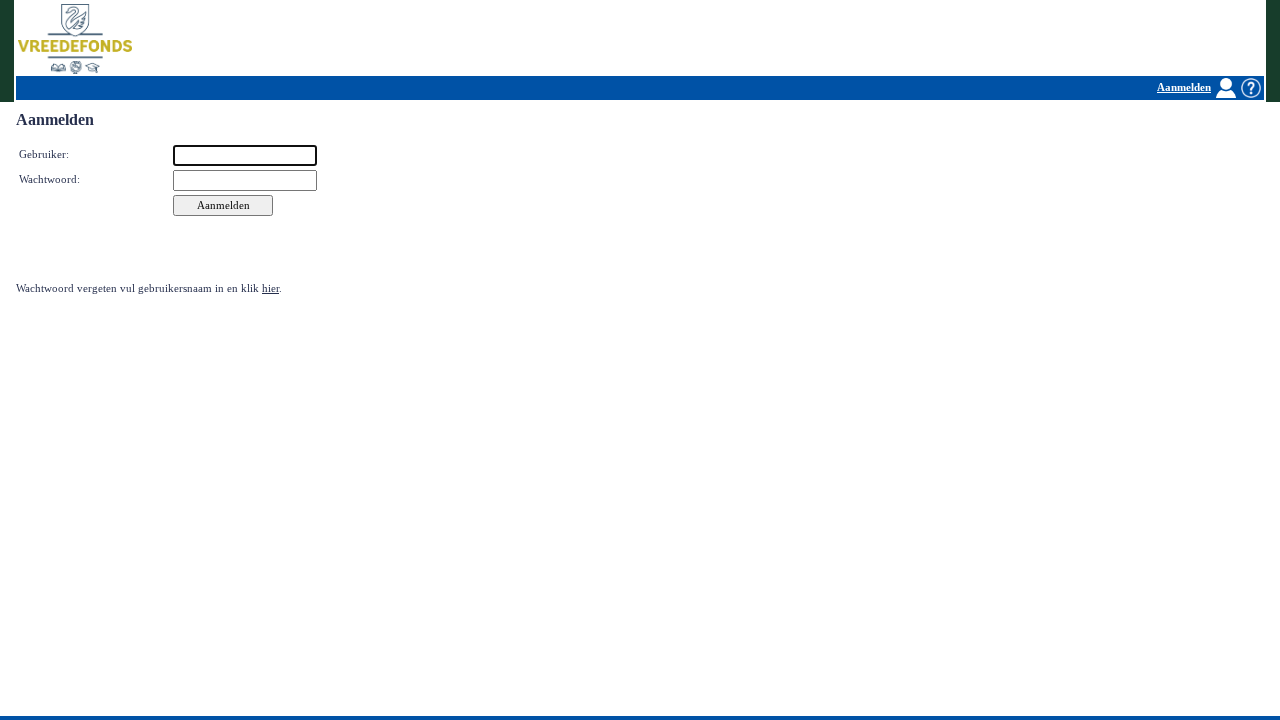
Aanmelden (1184, 87)
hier (270, 288)
